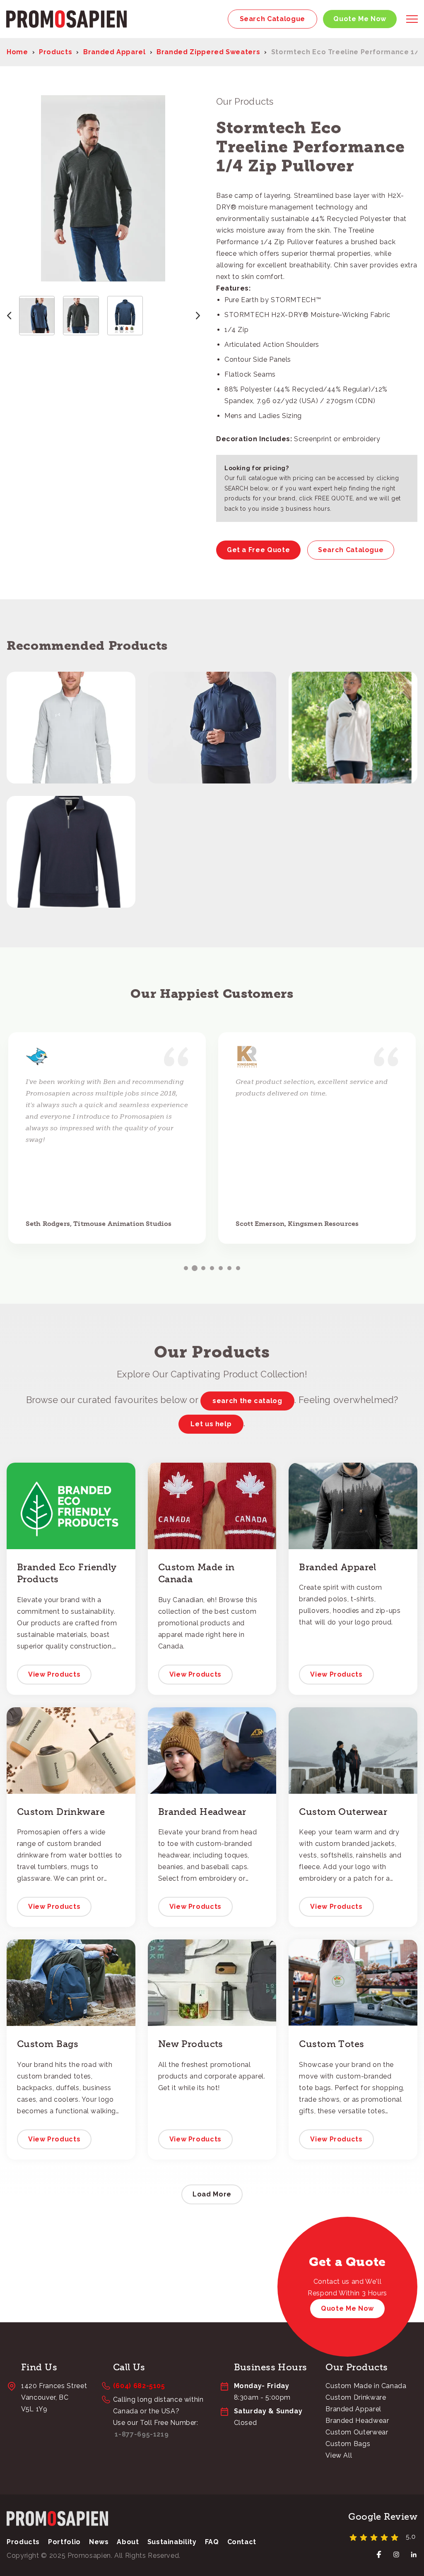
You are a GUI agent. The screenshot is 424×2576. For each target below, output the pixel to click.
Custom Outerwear (357, 2432)
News (99, 2542)
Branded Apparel (114, 52)
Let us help (211, 1424)
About (128, 2542)
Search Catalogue (272, 19)
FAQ (212, 2542)
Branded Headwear (357, 2421)
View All (339, 2455)
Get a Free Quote (258, 550)
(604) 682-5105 (139, 2386)
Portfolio (64, 2542)
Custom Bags (348, 2444)
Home (17, 52)
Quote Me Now (360, 19)
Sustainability (172, 2542)
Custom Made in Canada (366, 2386)
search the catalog (247, 1401)
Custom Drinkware (356, 2397)
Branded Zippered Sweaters (208, 52)
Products (55, 52)
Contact (242, 2542)
